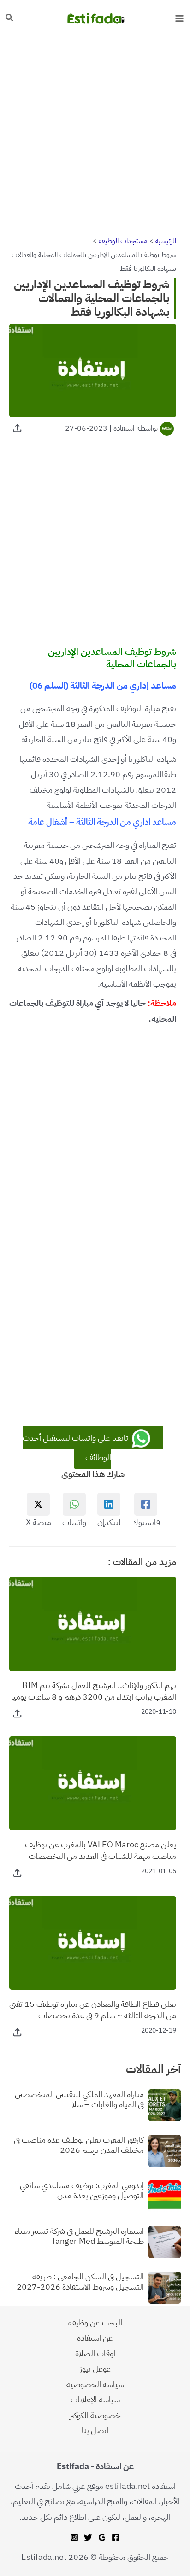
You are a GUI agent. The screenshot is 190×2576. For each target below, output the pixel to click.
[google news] (102, 2537)
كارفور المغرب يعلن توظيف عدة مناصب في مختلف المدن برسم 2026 (79, 2145)
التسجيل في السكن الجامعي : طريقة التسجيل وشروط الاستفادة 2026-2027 (80, 2281)
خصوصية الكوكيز (95, 2415)
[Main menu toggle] (179, 18)
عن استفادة (95, 2338)
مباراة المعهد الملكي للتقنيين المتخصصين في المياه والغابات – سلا (79, 2099)
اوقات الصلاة (95, 2353)
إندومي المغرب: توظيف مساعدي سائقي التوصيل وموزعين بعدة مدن (82, 2190)
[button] (9, 18)
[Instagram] (74, 2537)
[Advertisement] (95, 135)
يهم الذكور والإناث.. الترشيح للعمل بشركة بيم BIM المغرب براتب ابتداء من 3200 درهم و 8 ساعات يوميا (94, 1691)
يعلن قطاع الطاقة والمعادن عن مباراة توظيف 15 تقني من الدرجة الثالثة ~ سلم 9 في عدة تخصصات (93, 2009)
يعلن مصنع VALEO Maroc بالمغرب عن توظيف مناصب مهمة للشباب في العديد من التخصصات (101, 1850)
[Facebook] (116, 2537)
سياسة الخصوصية (95, 2384)
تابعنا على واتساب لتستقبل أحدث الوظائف (76, 1447)
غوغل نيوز (95, 2369)
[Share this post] (17, 428)
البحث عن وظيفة (95, 2322)
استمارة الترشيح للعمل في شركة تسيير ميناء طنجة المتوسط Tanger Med (79, 2236)
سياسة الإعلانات (95, 2399)
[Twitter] (88, 2537)
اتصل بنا (95, 2430)
